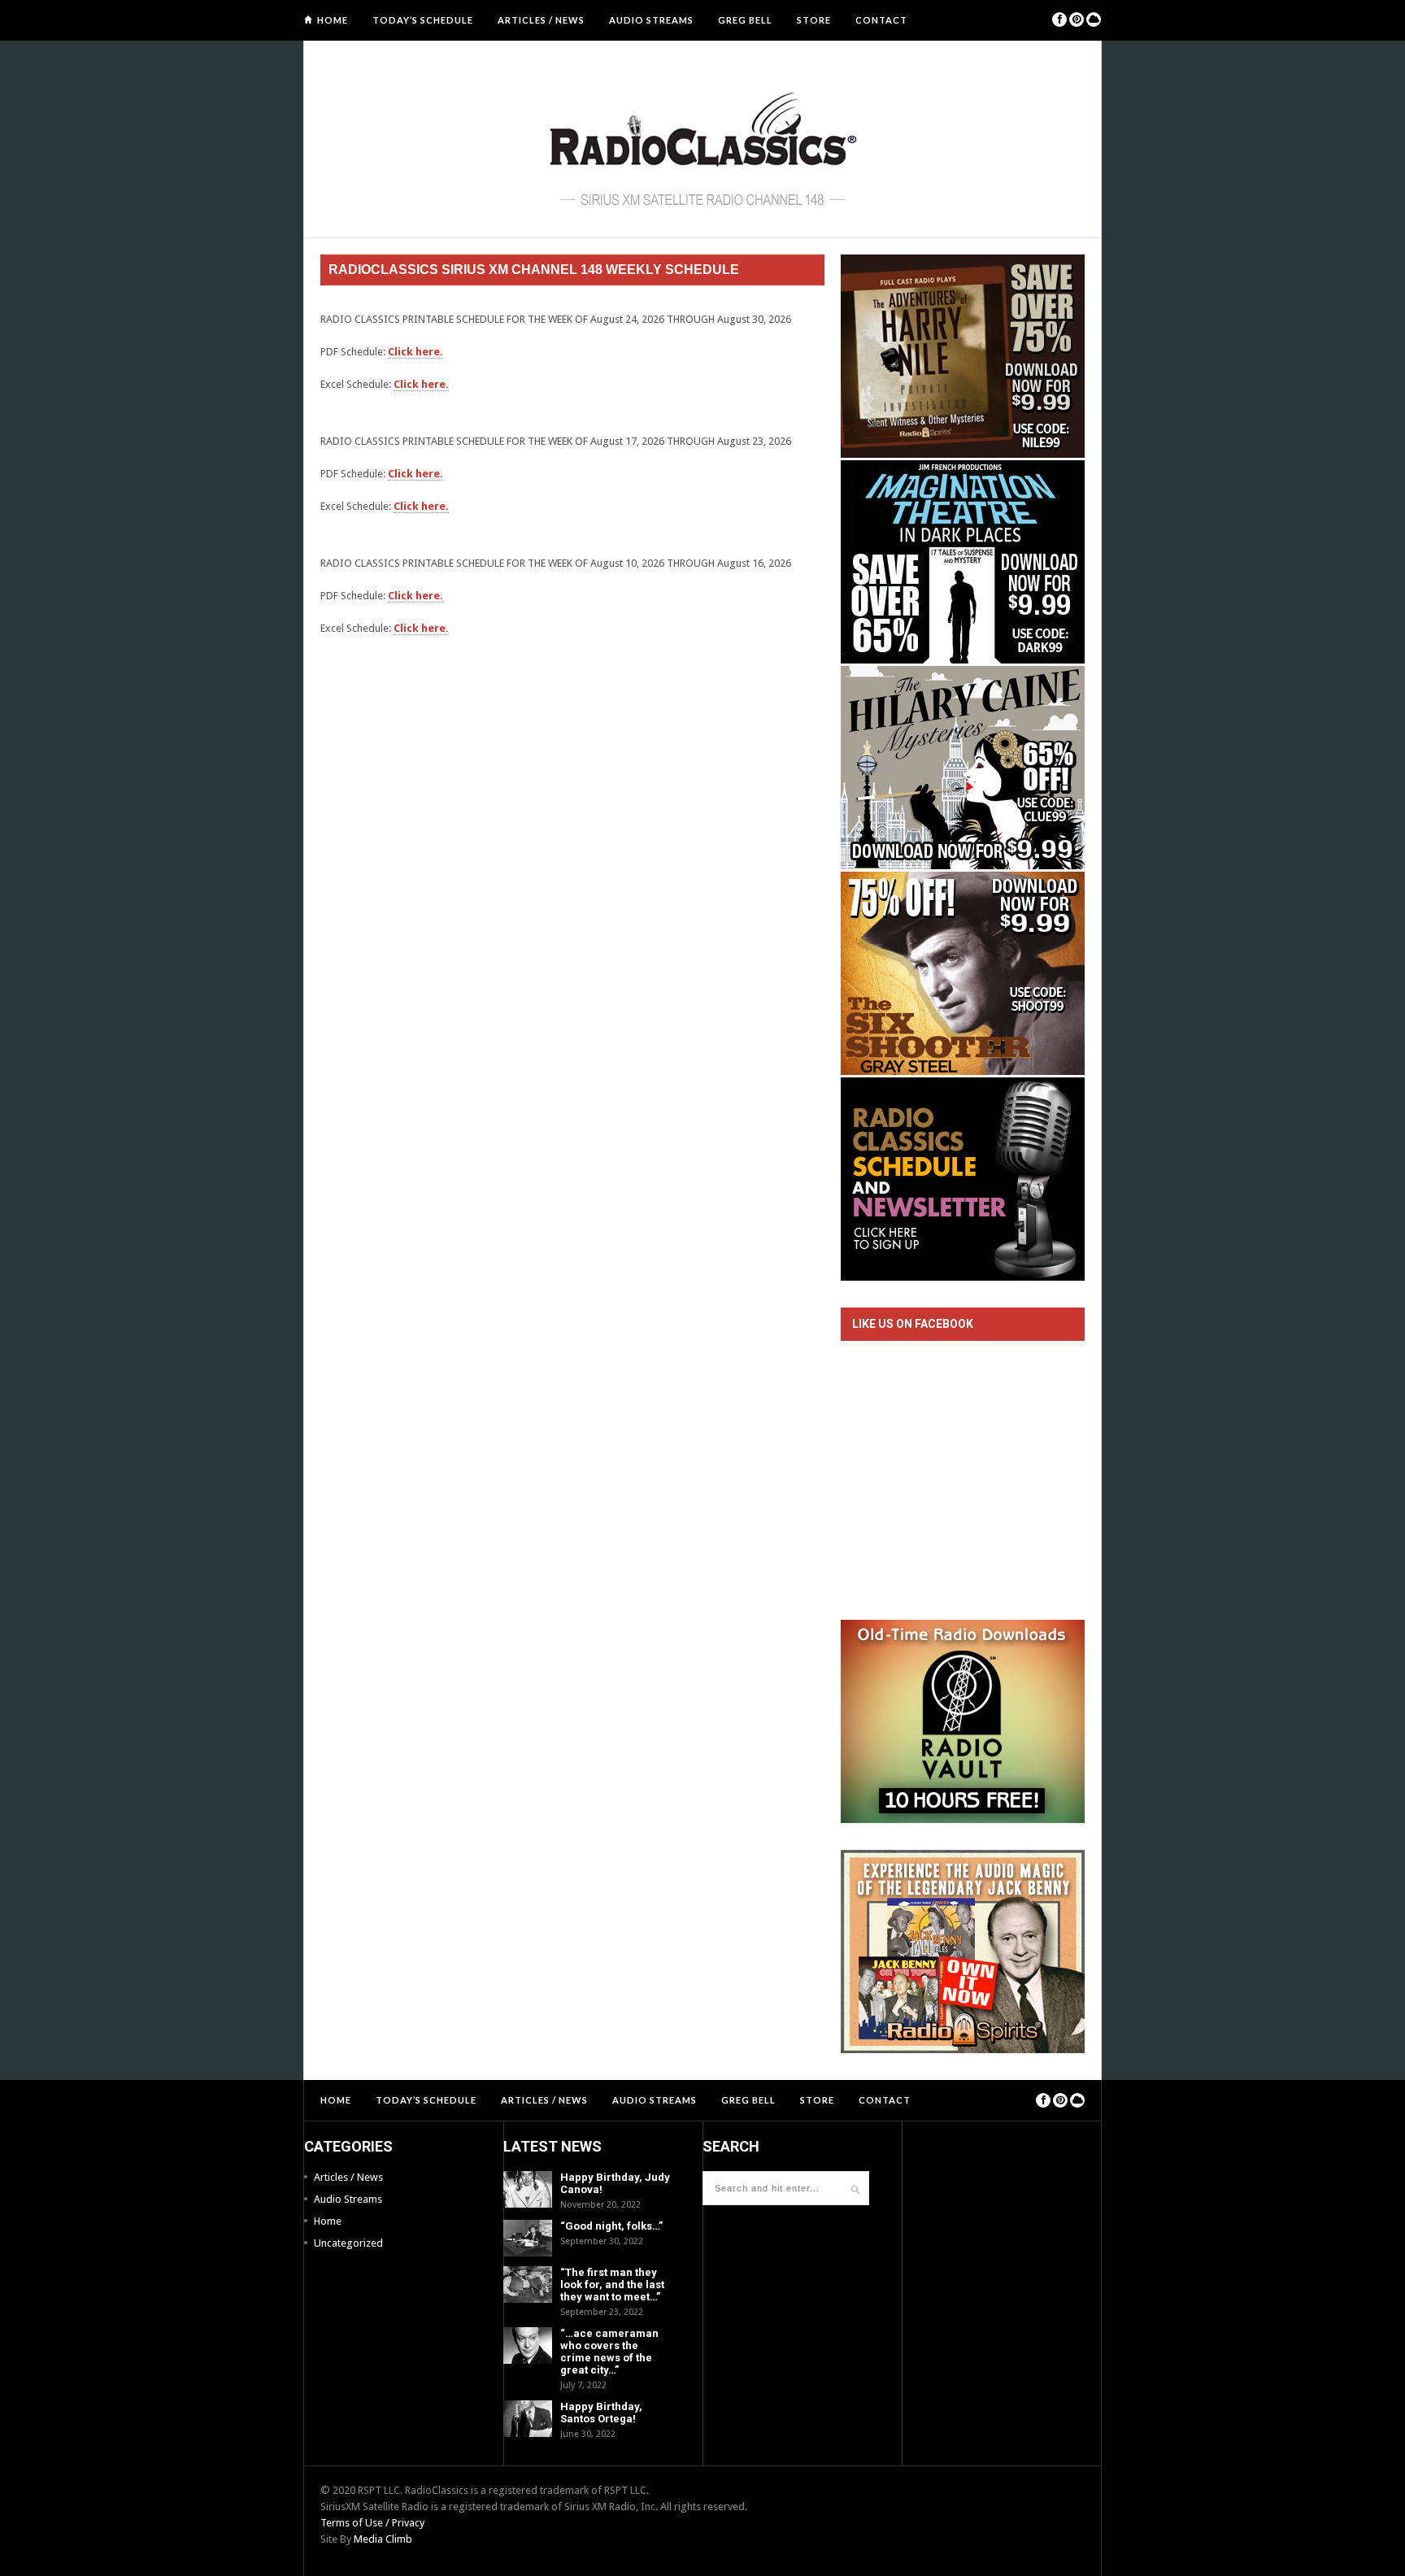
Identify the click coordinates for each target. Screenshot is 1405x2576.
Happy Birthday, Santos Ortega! (601, 2413)
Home (333, 20)
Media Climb (383, 2539)
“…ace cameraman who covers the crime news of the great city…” (609, 2352)
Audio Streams (651, 20)
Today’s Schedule (423, 20)
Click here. (415, 352)
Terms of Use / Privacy (372, 2523)
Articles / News (541, 20)
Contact (881, 20)
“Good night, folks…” (611, 2226)
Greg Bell (745, 20)
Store (814, 20)
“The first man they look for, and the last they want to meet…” (612, 2284)
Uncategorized (348, 2243)
